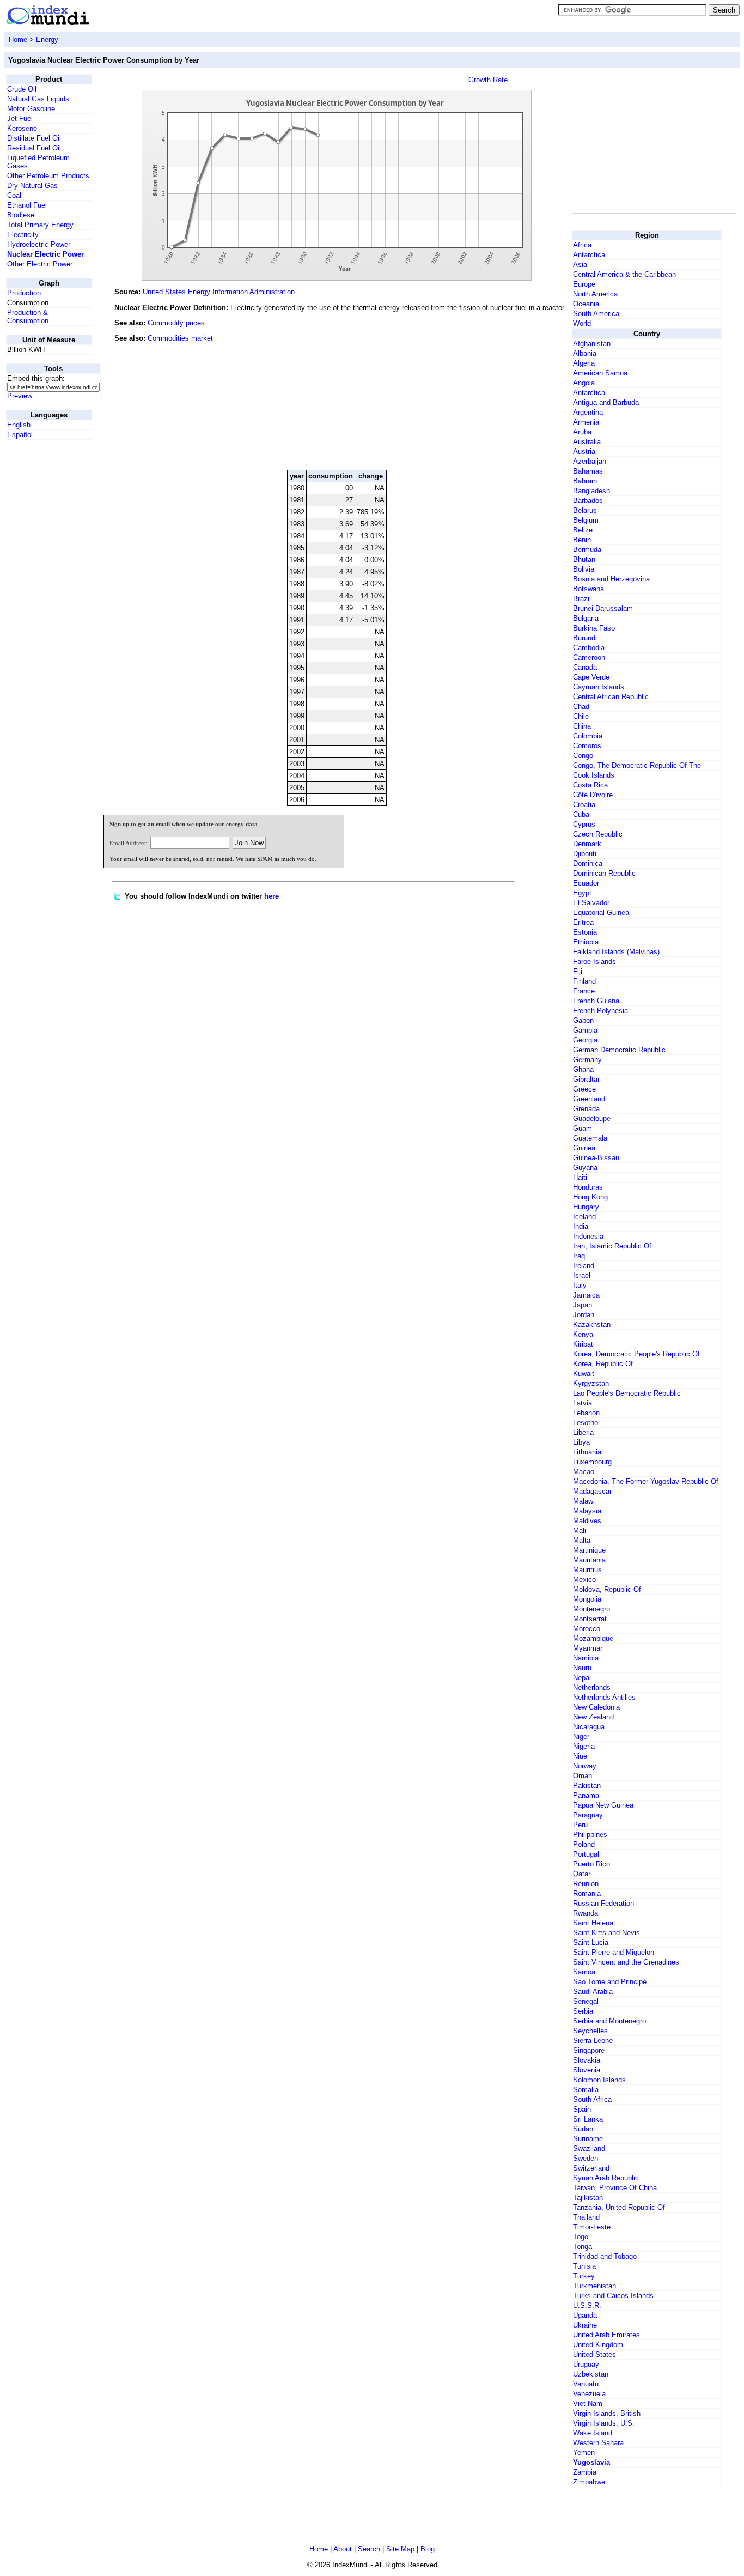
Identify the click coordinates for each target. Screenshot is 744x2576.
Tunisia (584, 2266)
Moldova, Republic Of (607, 1589)
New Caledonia (596, 1707)
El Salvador (591, 903)
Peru (580, 1825)
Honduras (588, 1187)
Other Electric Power (40, 264)
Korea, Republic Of (603, 1364)
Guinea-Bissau (596, 1158)
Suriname (588, 2139)
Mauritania (589, 1560)
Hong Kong (590, 1197)
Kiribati (584, 1344)
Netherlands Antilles (604, 1697)
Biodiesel (22, 215)
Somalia (586, 2090)
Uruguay (586, 2364)
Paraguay (588, 1815)
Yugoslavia (591, 2462)
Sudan (583, 2129)
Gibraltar (586, 1079)
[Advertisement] (488, 387)
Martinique (589, 1550)
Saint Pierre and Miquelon (614, 1952)
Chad (581, 707)
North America (595, 294)
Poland (584, 1844)
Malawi (584, 1501)
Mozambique (593, 1638)
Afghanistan (592, 344)
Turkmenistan (594, 2286)
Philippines (590, 1835)
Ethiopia (586, 942)
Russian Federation (603, 1903)
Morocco (587, 1629)
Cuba (581, 814)
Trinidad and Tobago (605, 2256)
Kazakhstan (592, 1325)
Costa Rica (590, 785)
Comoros (587, 746)
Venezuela (589, 2394)
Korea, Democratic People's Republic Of (636, 1354)
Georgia (585, 1040)
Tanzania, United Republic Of (619, 2207)
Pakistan (587, 1786)
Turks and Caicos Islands (613, 2296)
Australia (587, 442)
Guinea (584, 1148)
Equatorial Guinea (601, 913)
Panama (586, 1795)
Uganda (585, 2315)
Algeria (584, 363)
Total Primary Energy (40, 225)
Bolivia (584, 569)
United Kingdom (598, 2345)
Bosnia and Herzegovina (611, 579)
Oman (583, 1776)
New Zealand (593, 1717)
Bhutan (584, 559)
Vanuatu (586, 2384)
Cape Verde (591, 677)
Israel (582, 1275)
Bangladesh (591, 491)
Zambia (585, 2472)
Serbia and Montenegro (609, 2021)
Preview (20, 396)
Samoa (584, 1972)
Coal (14, 195)
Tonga (583, 2247)
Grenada (586, 1109)
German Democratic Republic (619, 1050)
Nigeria (584, 1746)
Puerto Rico (591, 1864)
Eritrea (583, 922)
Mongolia (587, 1599)
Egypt (582, 893)
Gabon (583, 1020)
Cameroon (589, 657)
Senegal (586, 2001)
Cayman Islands (599, 687)
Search (369, 2549)
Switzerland (591, 2168)
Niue (580, 1756)
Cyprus (584, 824)
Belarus (585, 510)
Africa (582, 245)
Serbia (583, 2011)
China (582, 726)
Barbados (588, 501)
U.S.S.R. (587, 2305)
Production (24, 293)
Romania (587, 1893)
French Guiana (596, 1001)
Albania (585, 353)
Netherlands (592, 1687)
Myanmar (588, 1648)
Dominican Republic (604, 873)
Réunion (586, 1884)
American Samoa (600, 373)
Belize (583, 530)
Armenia (586, 422)
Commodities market (180, 338)
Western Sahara (598, 2443)
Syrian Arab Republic (606, 2178)
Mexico (584, 1580)
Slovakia (587, 2060)
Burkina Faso (594, 628)
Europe (584, 284)
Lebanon (586, 1413)
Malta (582, 1540)
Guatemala (590, 1138)
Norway (585, 1766)
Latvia (583, 1403)
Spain (582, 2109)
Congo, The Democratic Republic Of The (637, 765)
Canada (585, 667)
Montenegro (591, 1609)
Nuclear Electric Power (45, 254)
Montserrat (590, 1619)
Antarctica (589, 255)
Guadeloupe (592, 1119)
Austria (584, 451)
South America (596, 314)
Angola (584, 383)
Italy (580, 1285)
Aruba (582, 432)
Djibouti (585, 854)
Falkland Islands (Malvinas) (616, 952)
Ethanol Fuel (27, 205)
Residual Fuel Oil (34, 148)
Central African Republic (611, 697)
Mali (580, 1531)
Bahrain (585, 481)
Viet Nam (588, 2404)
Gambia (585, 1030)
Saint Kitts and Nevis (606, 1933)
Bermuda (587, 550)
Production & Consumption (28, 317)
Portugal (586, 1854)
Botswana (589, 589)
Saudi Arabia (593, 1992)
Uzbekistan (591, 2374)
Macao (584, 1472)
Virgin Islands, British (607, 2413)
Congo (583, 756)
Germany (587, 1060)
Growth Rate (488, 80)
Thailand (586, 2217)
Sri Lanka (588, 2119)
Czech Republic (598, 834)
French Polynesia (600, 1011)
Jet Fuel (20, 119)
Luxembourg (592, 1462)
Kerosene (22, 128)
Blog (428, 2549)
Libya (581, 1442)
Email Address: (128, 843)
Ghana (583, 1069)
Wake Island (593, 2433)
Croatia (584, 805)
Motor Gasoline (31, 109)
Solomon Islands (599, 2080)
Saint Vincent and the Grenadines (626, 1962)
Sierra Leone (593, 2041)
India (581, 1226)
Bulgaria (586, 618)
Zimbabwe (589, 2482)
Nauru (582, 1668)
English (19, 425)
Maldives (587, 1521)
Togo (581, 2237)
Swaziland (589, 2148)
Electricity (23, 235)
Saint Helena (593, 1923)
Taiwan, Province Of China (615, 2188)
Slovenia (587, 2070)
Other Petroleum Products (48, 176)
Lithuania (587, 1452)
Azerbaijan (590, 461)
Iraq (579, 1256)
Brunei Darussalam (603, 608)
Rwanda (586, 1913)
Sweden (586, 2158)
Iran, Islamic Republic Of (612, 1246)
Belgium (586, 520)
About (343, 2549)
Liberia (583, 1432)
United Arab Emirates (606, 2335)
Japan (583, 1305)
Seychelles (590, 2031)
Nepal (582, 1678)
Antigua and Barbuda (606, 402)
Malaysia (587, 1511)
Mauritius (587, 1570)
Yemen (584, 2453)
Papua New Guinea (603, 1805)
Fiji (578, 971)
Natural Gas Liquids (38, 99)
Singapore (589, 2050)
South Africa (592, 2099)
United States (594, 2354)
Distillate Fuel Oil (34, 138)
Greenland (589, 1099)
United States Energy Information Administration (219, 292)
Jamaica (586, 1295)
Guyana (585, 1168)
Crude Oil (22, 89)
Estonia (585, 932)
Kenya (583, 1334)
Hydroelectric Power (39, 244)
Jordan (584, 1315)
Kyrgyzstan (591, 1383)
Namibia (586, 1658)
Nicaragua (589, 1727)
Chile (581, 716)
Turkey (584, 2276)
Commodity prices (176, 323)
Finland (584, 981)
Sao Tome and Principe (610, 1982)
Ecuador (586, 883)
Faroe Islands (594, 962)
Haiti (580, 1177)
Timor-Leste (592, 2227)
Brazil (582, 599)
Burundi (585, 638)
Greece (584, 1089)
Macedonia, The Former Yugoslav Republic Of (646, 1481)
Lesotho (586, 1423)
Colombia (588, 736)
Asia (580, 265)
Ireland (584, 1266)
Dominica (588, 863)
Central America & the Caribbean (624, 274)
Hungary (586, 1207)
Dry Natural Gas (32, 186)
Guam (583, 1128)
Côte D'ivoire (593, 795)
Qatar (582, 1874)
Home (18, 40)
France (584, 991)
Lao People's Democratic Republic (627, 1393)
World (582, 323)
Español (20, 435)
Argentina (588, 412)
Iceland (584, 1217)
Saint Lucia (591, 1942)
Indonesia (588, 1236)
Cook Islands (594, 775)
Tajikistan (588, 2198)
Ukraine (585, 2325)
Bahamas (588, 471)
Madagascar (592, 1491)
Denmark (587, 844)
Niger (581, 1736)
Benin (582, 540)
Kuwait (584, 1374)
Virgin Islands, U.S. (604, 2423)
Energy (47, 40)
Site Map (400, 2549)
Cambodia (589, 648)
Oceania (586, 304)
